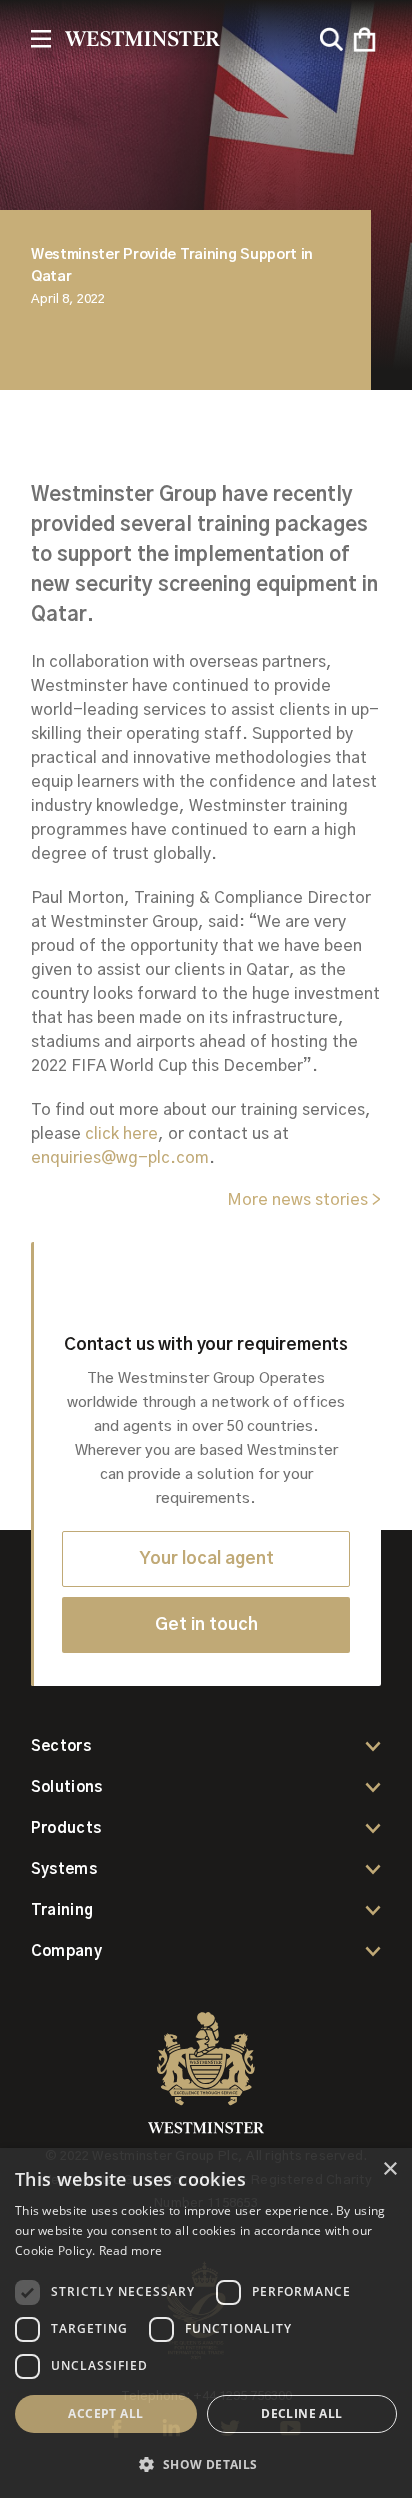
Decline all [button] (301, 2413)
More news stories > (304, 1200)
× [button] (389, 2169)
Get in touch (206, 1624)
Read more (131, 2250)
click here (121, 1134)
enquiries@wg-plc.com (120, 1158)
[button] (364, 39)
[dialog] (206, 2323)
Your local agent (206, 1558)
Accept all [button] (105, 2413)
